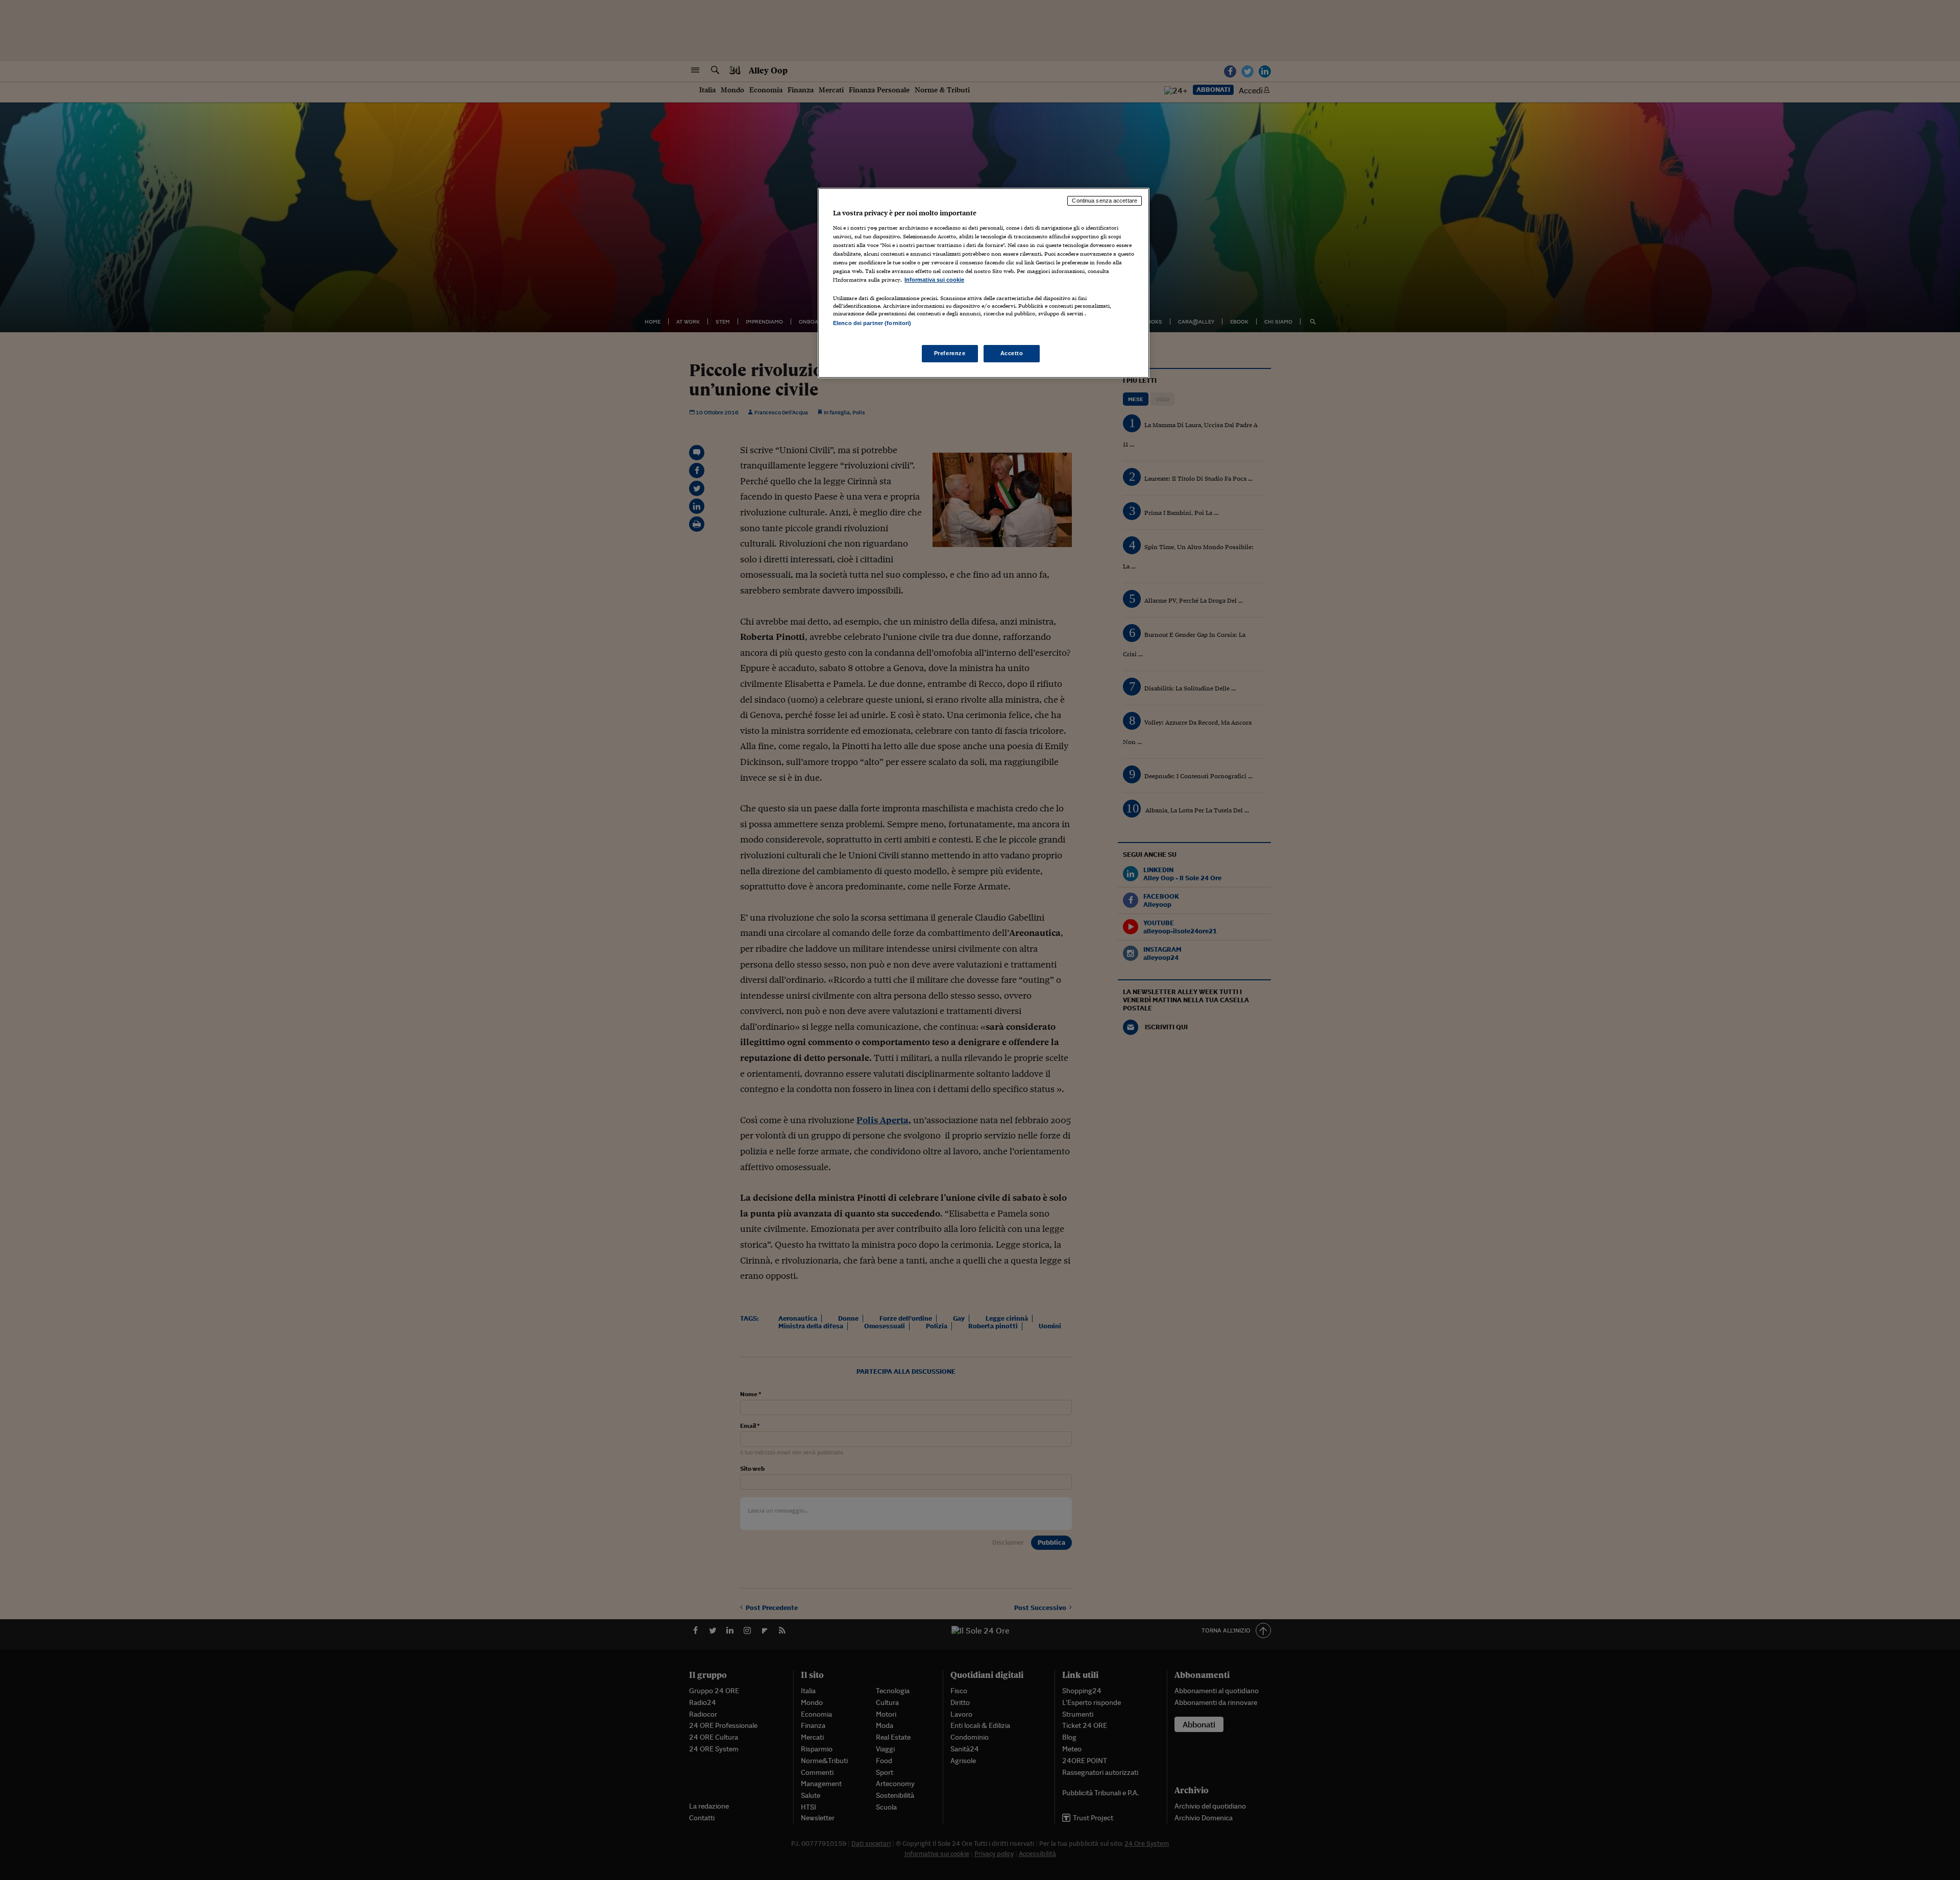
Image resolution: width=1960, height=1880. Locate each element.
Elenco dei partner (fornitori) (872, 323)
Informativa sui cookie (934, 280)
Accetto (1012, 353)
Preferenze (950, 353)
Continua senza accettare (1105, 201)
